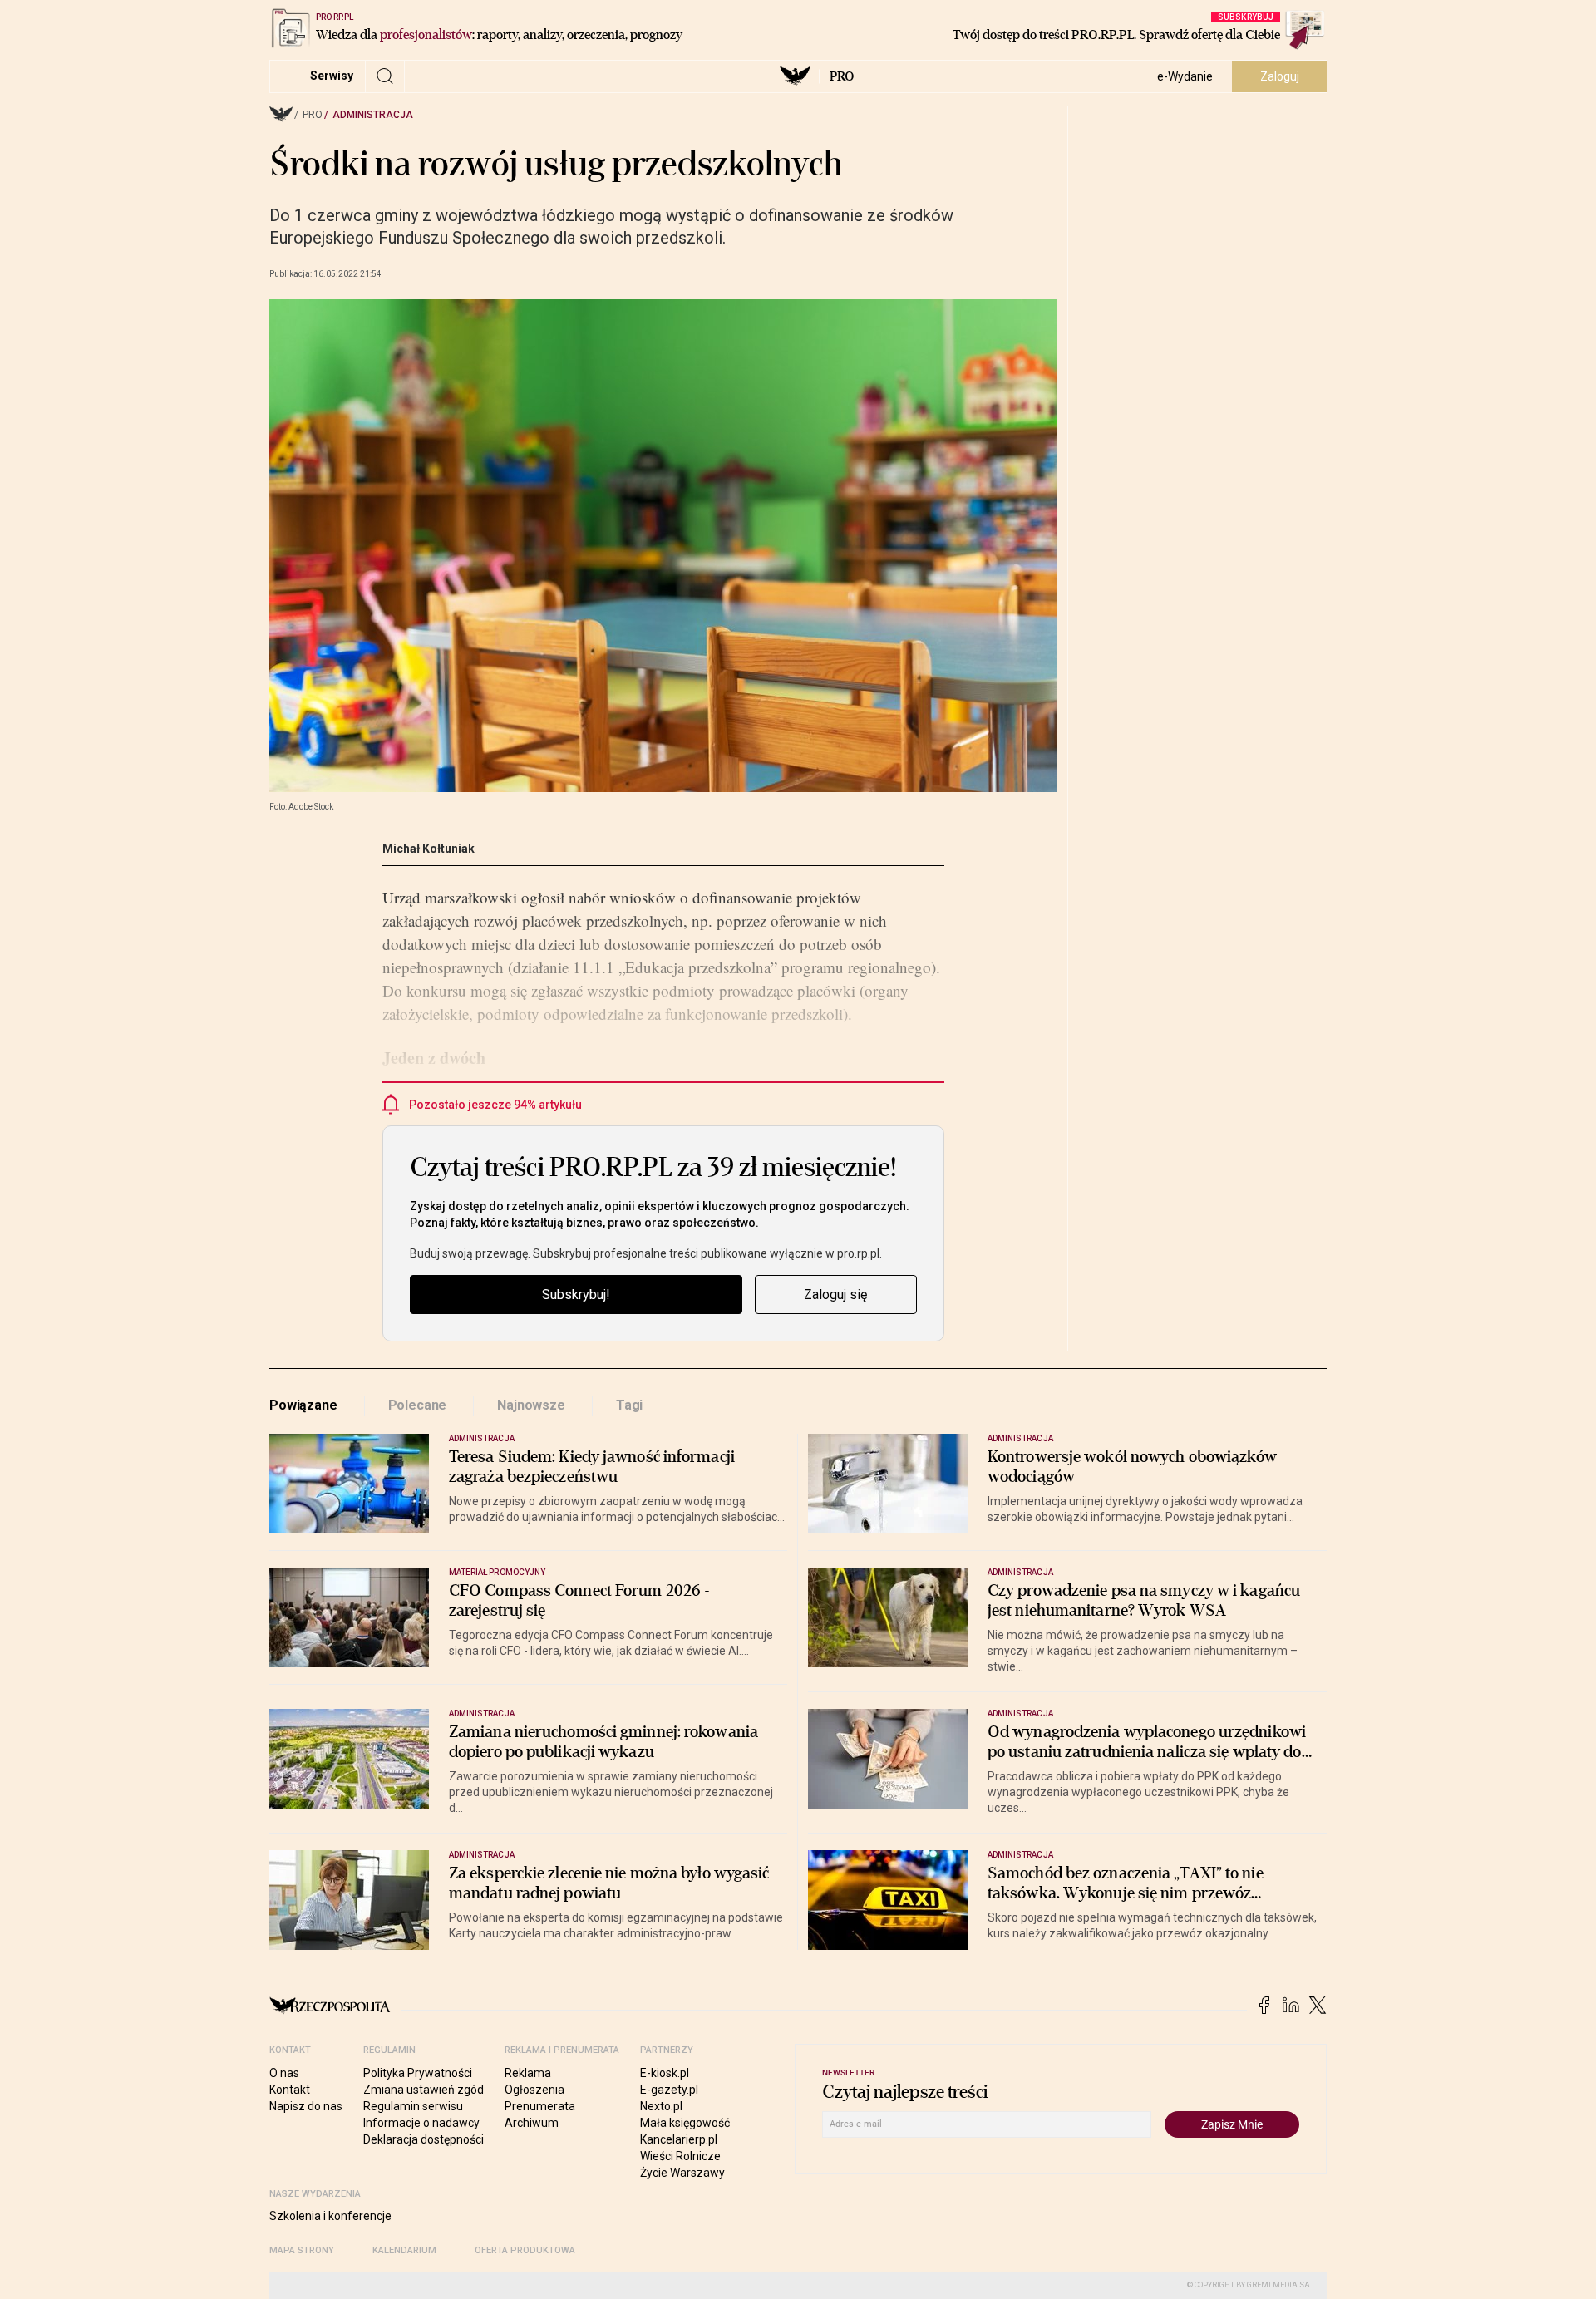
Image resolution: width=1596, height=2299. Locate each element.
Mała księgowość (685, 2123)
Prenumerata (540, 2106)
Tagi (629, 1405)
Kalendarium (404, 2250)
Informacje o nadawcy (421, 2123)
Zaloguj (1280, 76)
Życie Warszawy (682, 2173)
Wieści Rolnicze (680, 2156)
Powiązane (303, 1405)
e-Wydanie (1185, 76)
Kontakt (290, 2090)
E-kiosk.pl (665, 2073)
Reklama (528, 2073)
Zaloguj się (835, 1295)
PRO (842, 76)
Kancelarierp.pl (679, 2139)
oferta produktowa (525, 2250)
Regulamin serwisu (413, 2106)
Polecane (418, 1405)
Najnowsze (531, 1405)
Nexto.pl (661, 2106)
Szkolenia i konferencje (330, 2216)
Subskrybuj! (576, 1295)
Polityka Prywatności (418, 2073)
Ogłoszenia (534, 2090)
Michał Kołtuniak (429, 849)
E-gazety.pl (669, 2090)
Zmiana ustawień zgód (424, 2090)
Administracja (373, 115)
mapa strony (302, 2250)
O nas (284, 2073)
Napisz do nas (306, 2106)
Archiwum (532, 2123)
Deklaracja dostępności (424, 2139)
